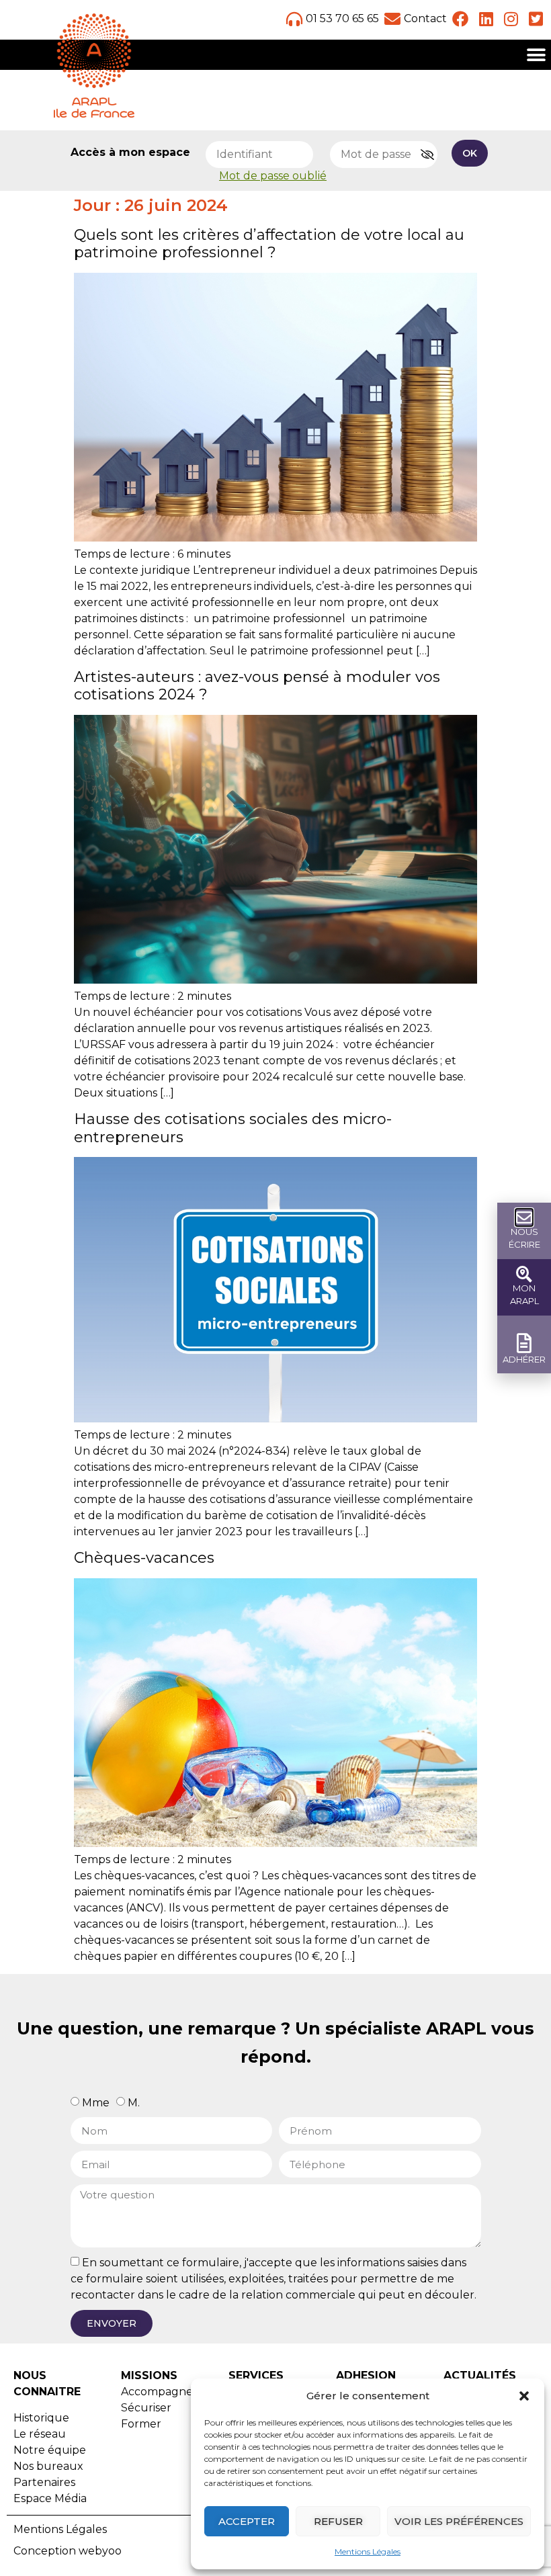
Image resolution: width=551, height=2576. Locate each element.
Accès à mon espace (130, 153)
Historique (41, 2418)
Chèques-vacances (144, 1558)
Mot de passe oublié (273, 176)
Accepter (247, 2521)
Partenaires (44, 2482)
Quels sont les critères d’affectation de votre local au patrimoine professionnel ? (269, 244)
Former (141, 2424)
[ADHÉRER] (524, 1343)
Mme (96, 2103)
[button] (524, 2396)
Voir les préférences (459, 2521)
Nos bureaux (48, 2466)
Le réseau (40, 2434)
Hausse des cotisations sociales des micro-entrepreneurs (233, 1128)
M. (134, 2103)
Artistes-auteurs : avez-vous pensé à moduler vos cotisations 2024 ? (257, 686)
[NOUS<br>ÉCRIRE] (524, 1217)
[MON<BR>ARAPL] (524, 1274)
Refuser (338, 2521)
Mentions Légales (368, 2551)
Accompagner (159, 2392)
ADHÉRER (524, 1359)
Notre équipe (50, 2450)
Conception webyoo (68, 2551)
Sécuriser (146, 2408)
